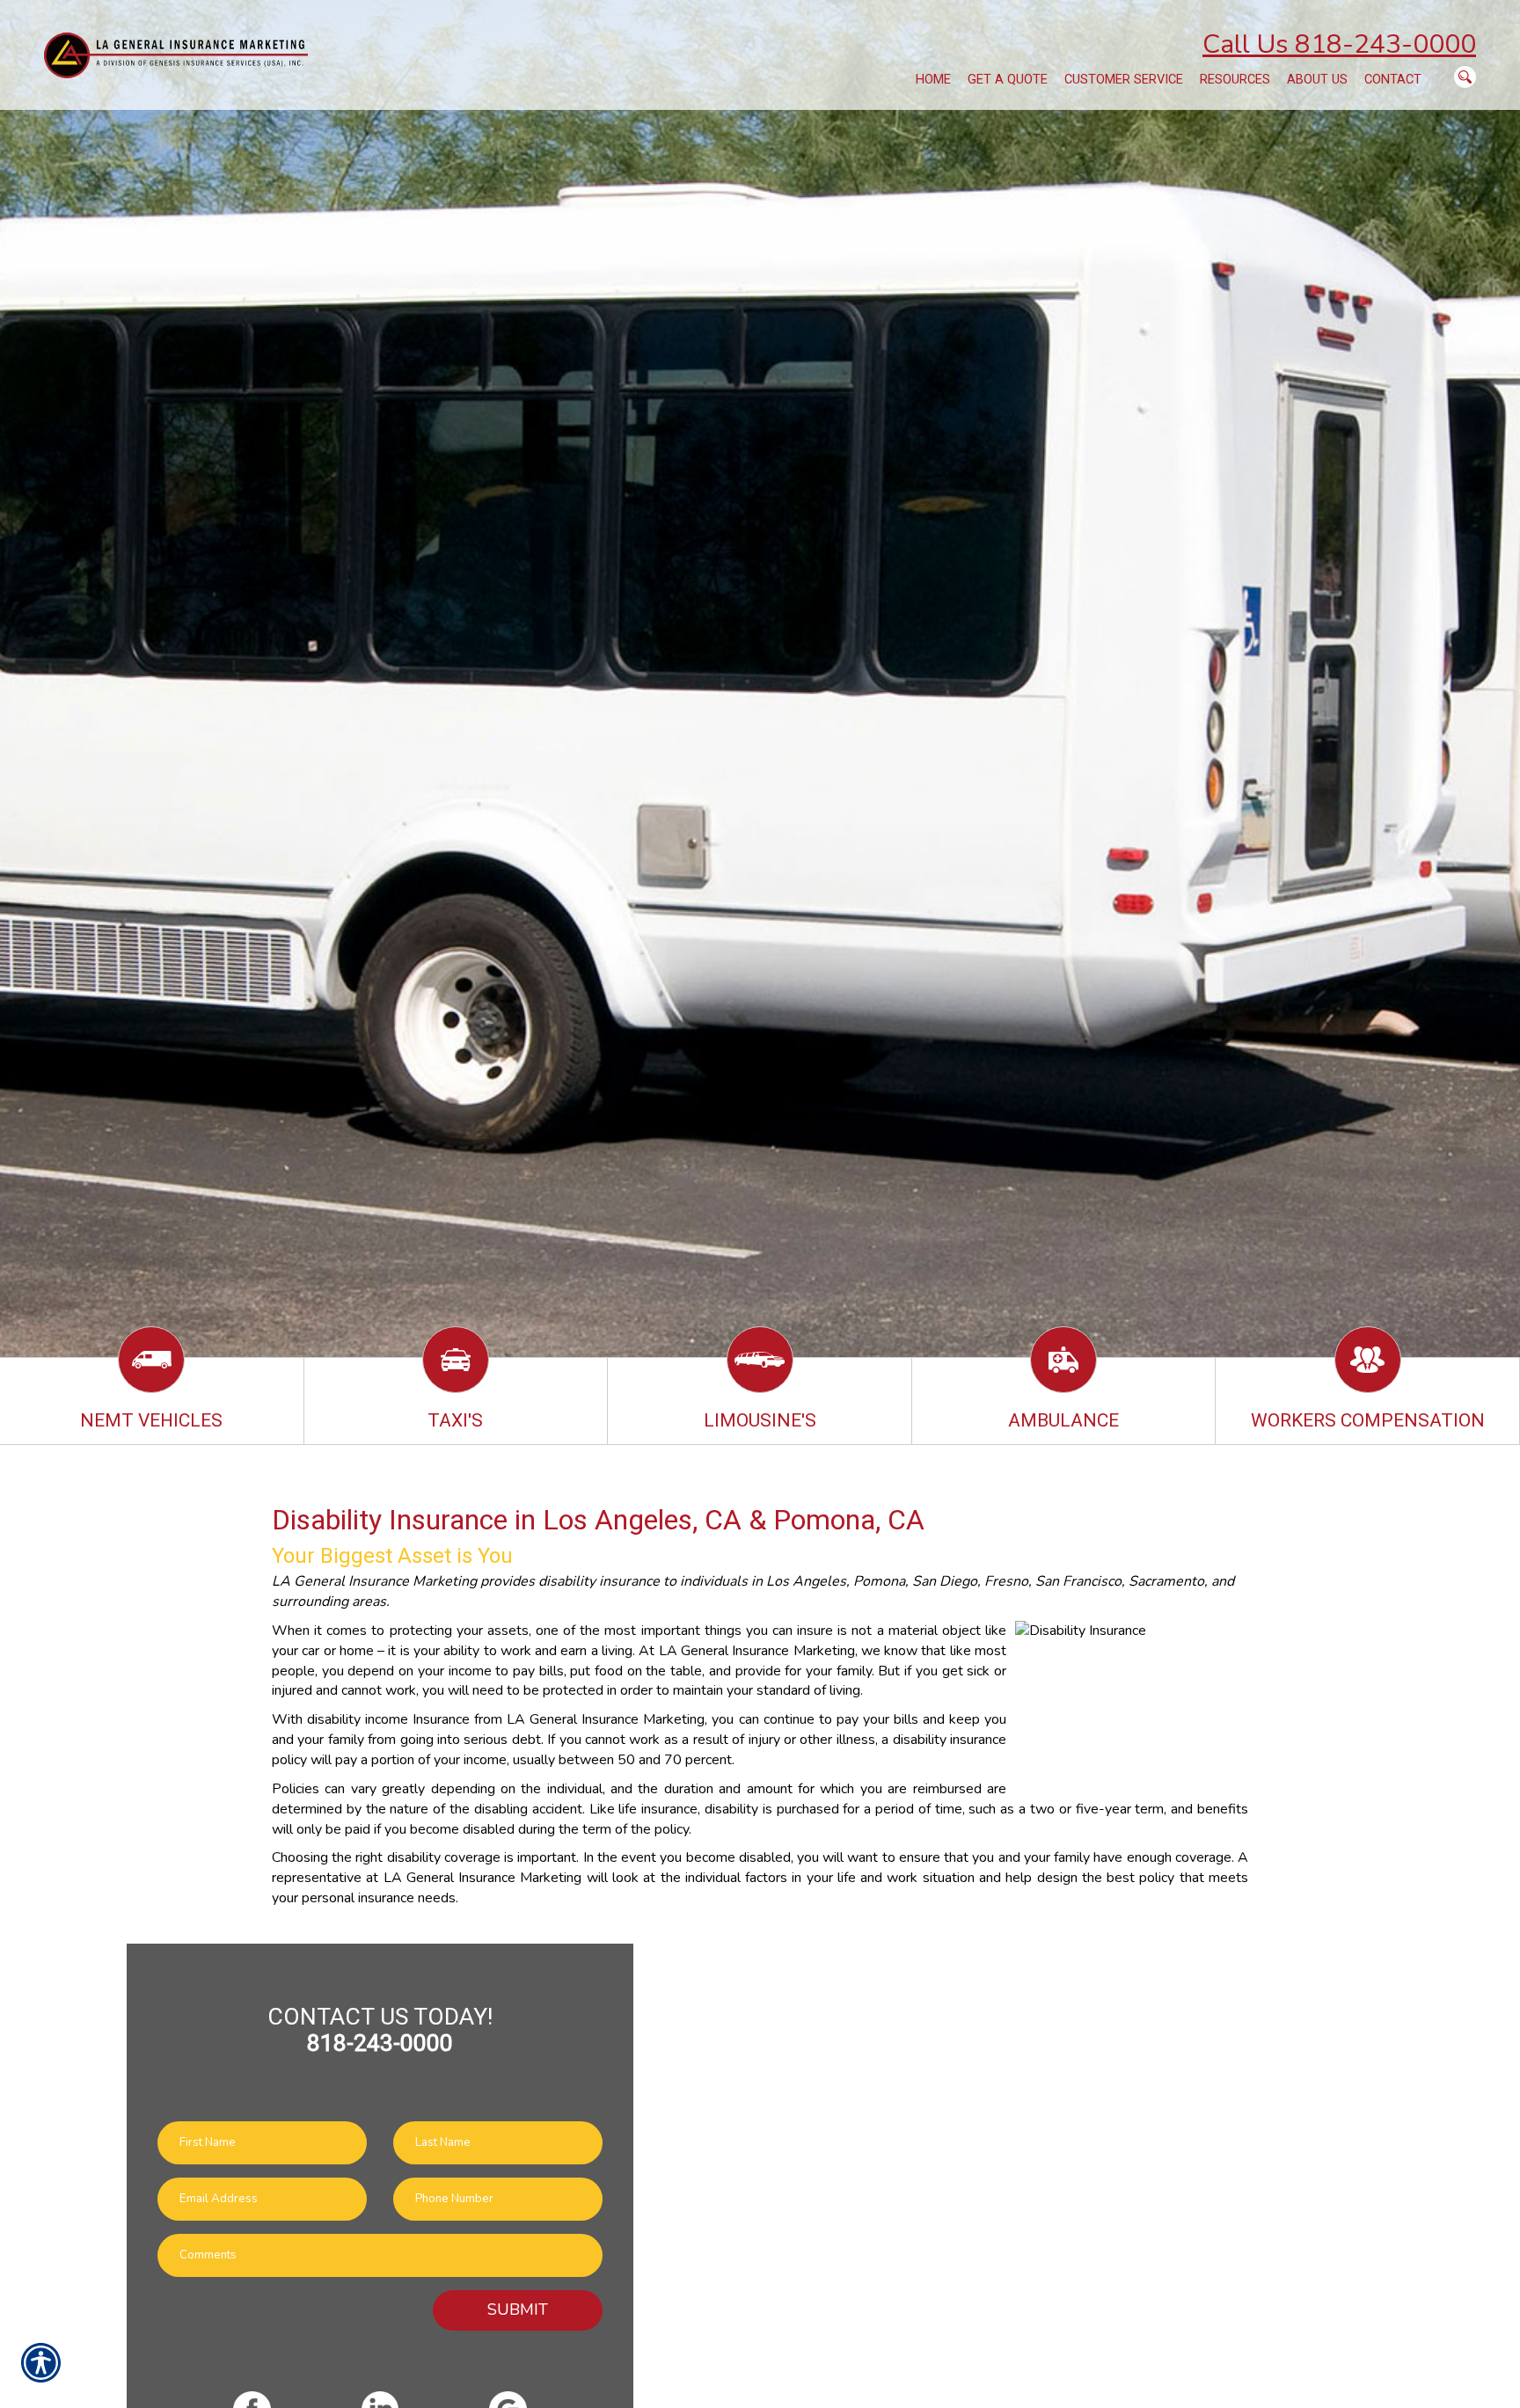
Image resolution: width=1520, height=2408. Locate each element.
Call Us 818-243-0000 (1339, 44)
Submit (518, 2309)
